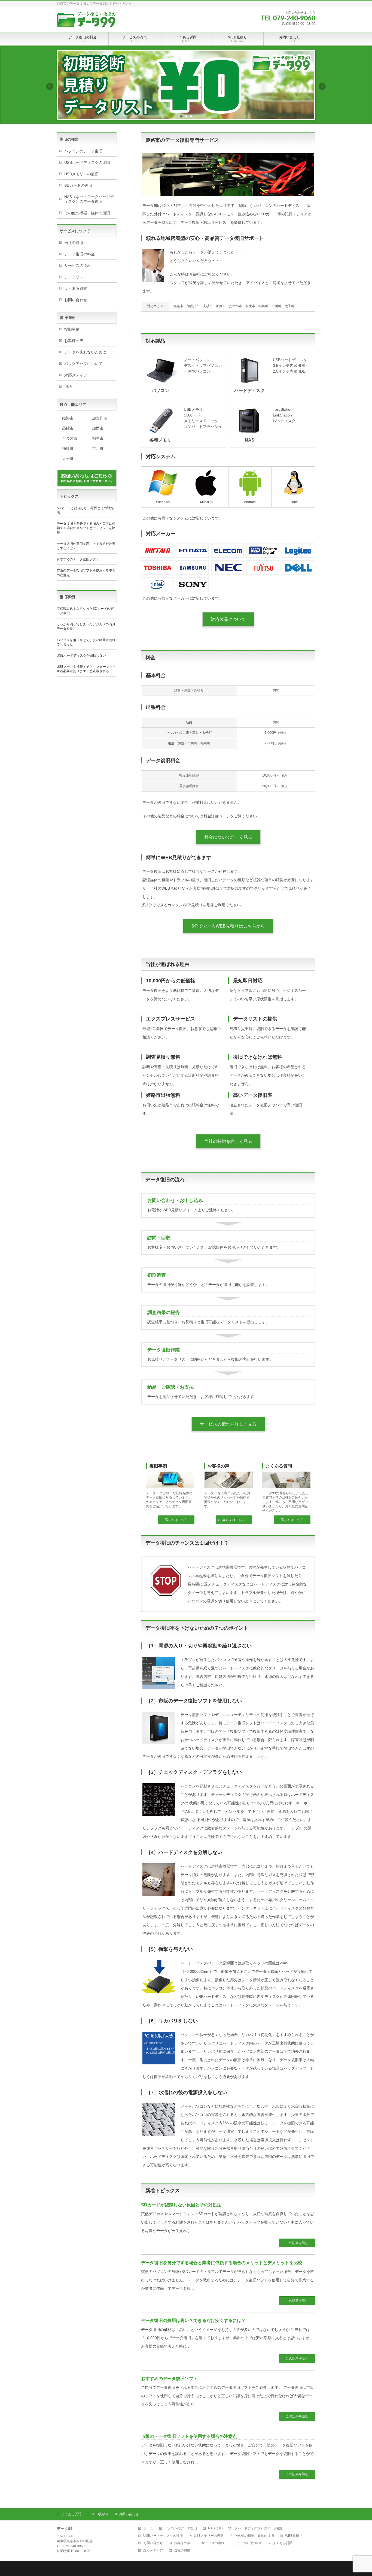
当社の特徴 (74, 243)
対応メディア (76, 375)
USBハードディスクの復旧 (87, 162)
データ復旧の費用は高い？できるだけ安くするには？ (193, 2320)
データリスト (76, 277)
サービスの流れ (78, 265)
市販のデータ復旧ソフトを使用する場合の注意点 (189, 2436)
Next (322, 86)
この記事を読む (297, 2243)
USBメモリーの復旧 (81, 174)
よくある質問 (279, 1466)
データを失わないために (85, 352)
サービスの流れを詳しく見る (228, 1424)
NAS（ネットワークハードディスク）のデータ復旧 (89, 199)
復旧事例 (158, 1466)
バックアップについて (83, 364)
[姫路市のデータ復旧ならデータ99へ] (86, 22)
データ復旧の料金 (80, 254)
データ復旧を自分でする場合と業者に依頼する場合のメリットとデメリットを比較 (222, 2263)
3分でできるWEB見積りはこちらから (228, 926)
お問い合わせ (76, 300)
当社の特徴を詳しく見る (228, 1141)
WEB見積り (100, 2514)
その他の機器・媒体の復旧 (87, 213)
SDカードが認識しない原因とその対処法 (181, 2205)
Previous (50, 86)
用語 (68, 386)
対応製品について (228, 619)
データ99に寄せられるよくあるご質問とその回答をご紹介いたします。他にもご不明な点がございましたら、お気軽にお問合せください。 (285, 1502)
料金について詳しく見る (228, 837)
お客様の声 (218, 1466)
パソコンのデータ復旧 (83, 151)
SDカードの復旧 (78, 185)
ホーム (148, 2528)
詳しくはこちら (176, 1520)
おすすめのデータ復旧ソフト (169, 2379)
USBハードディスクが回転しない (81, 656)
